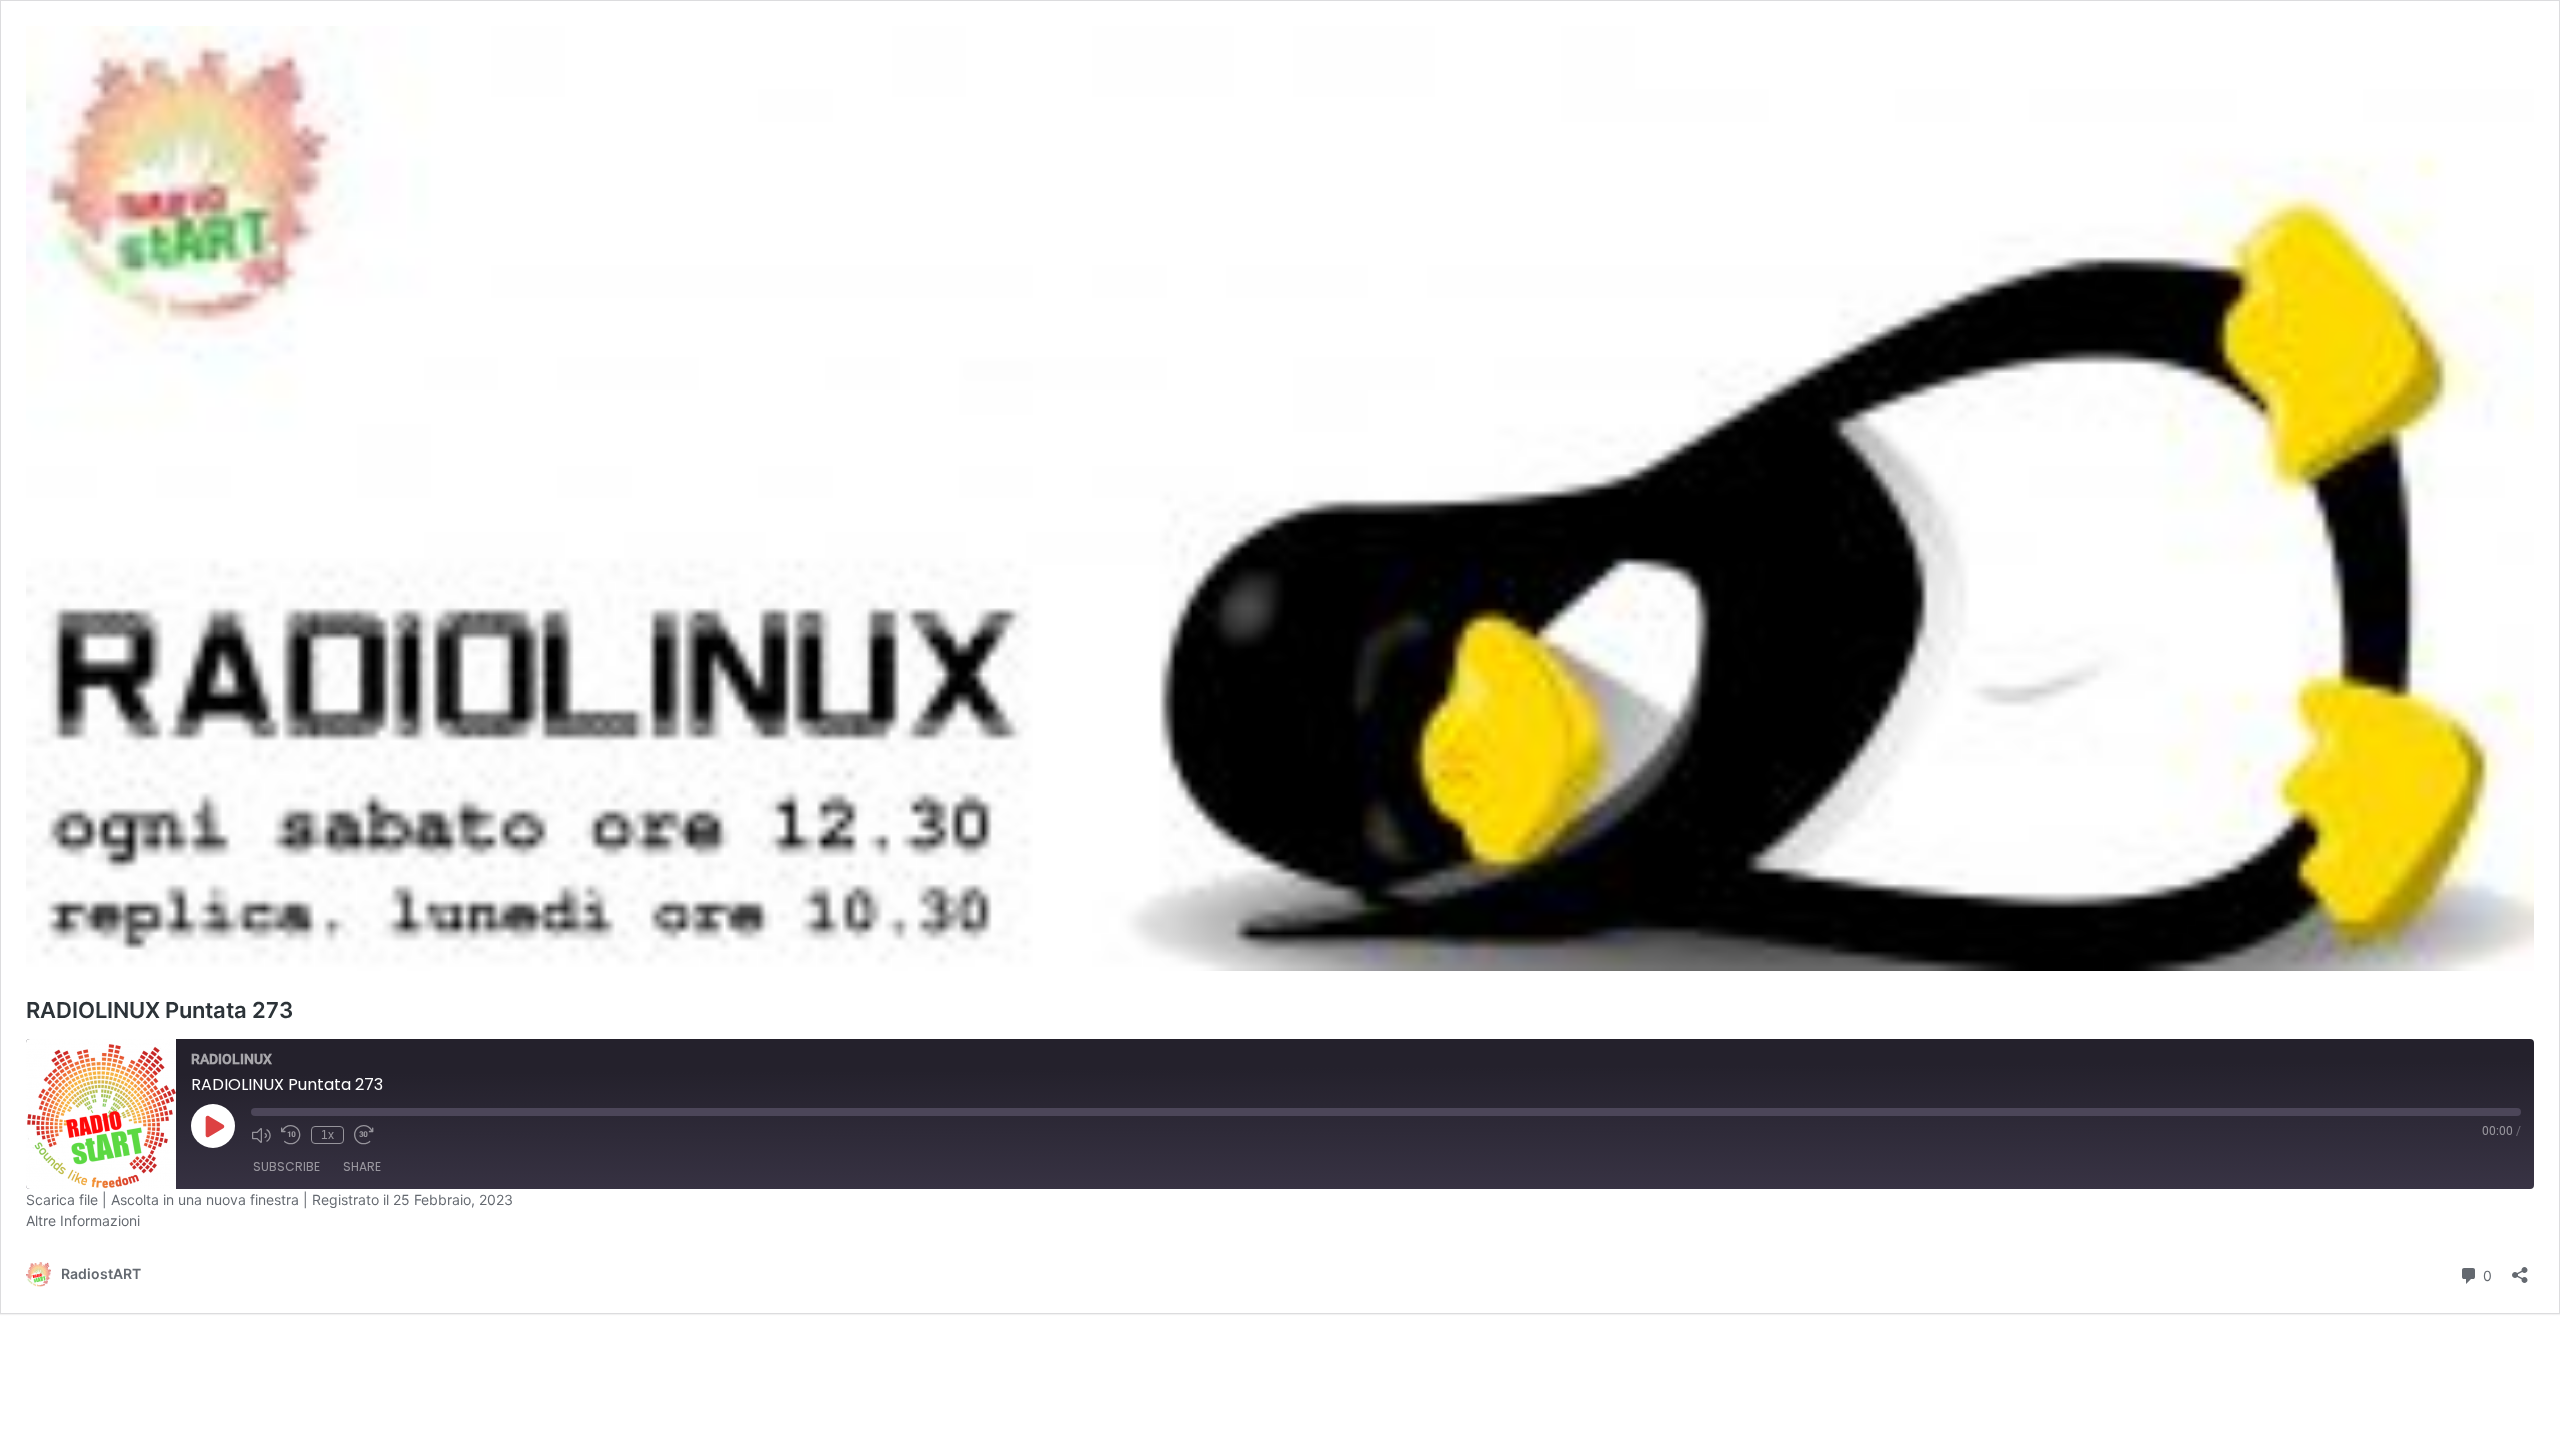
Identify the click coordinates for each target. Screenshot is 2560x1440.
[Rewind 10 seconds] (291, 1135)
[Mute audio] (261, 1135)
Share (362, 1166)
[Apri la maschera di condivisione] (2520, 1268)
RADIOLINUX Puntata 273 (159, 1010)
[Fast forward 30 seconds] (364, 1135)
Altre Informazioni (83, 1220)
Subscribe (286, 1166)
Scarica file (62, 1199)
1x (327, 1135)
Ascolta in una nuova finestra (205, 1199)
